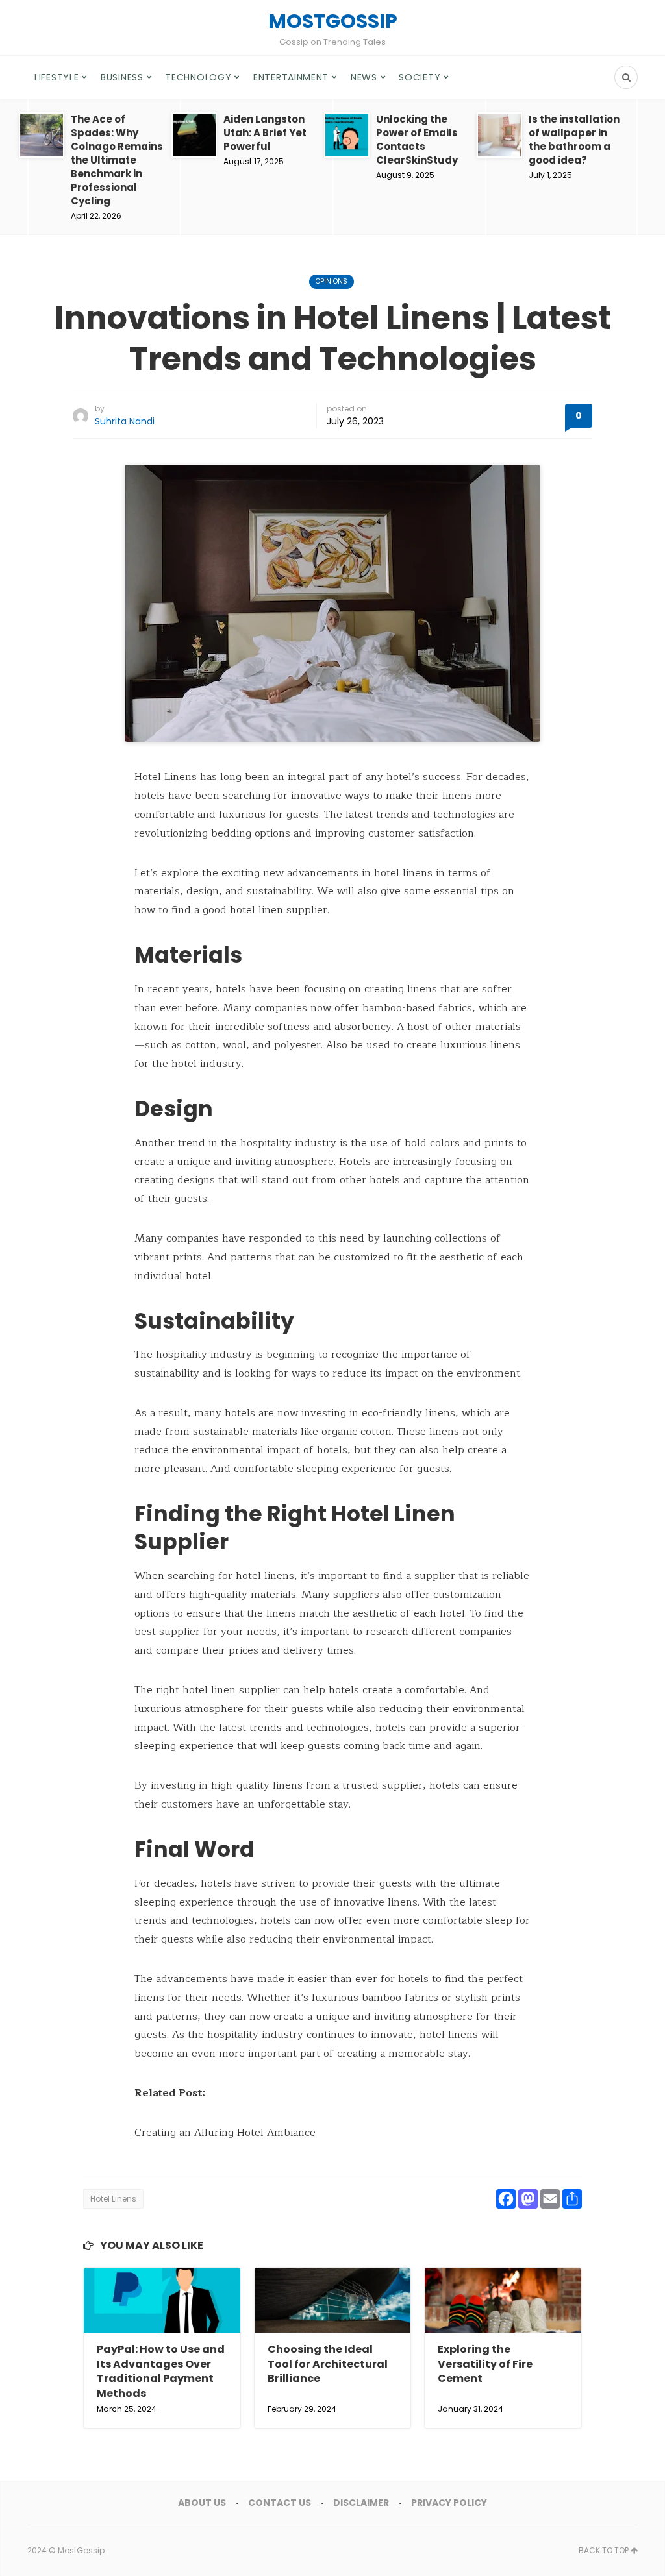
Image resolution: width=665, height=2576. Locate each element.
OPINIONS (332, 281)
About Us (202, 2503)
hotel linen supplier (279, 910)
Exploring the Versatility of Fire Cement (485, 2364)
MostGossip (81, 2550)
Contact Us (280, 2503)
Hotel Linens (113, 2199)
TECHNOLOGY (198, 77)
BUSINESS (122, 77)
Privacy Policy (449, 2503)
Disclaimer (361, 2503)
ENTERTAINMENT (291, 77)
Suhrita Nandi (125, 421)
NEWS (364, 77)
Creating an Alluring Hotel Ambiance (225, 2133)
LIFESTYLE (56, 77)
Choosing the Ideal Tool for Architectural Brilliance (328, 2364)
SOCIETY (420, 77)
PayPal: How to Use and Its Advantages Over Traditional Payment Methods (161, 2371)
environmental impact (246, 1450)
